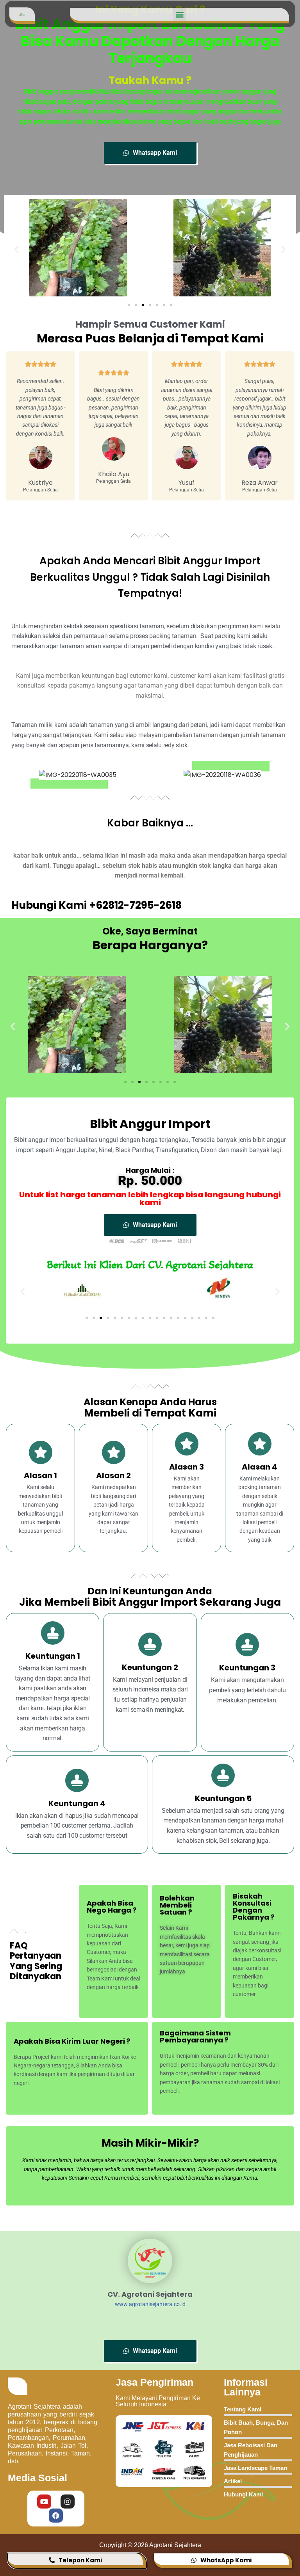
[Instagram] (68, 2502)
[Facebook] (56, 2516)
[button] (179, 14)
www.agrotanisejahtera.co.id (150, 2304)
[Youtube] (44, 2502)
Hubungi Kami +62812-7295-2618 (96, 905)
